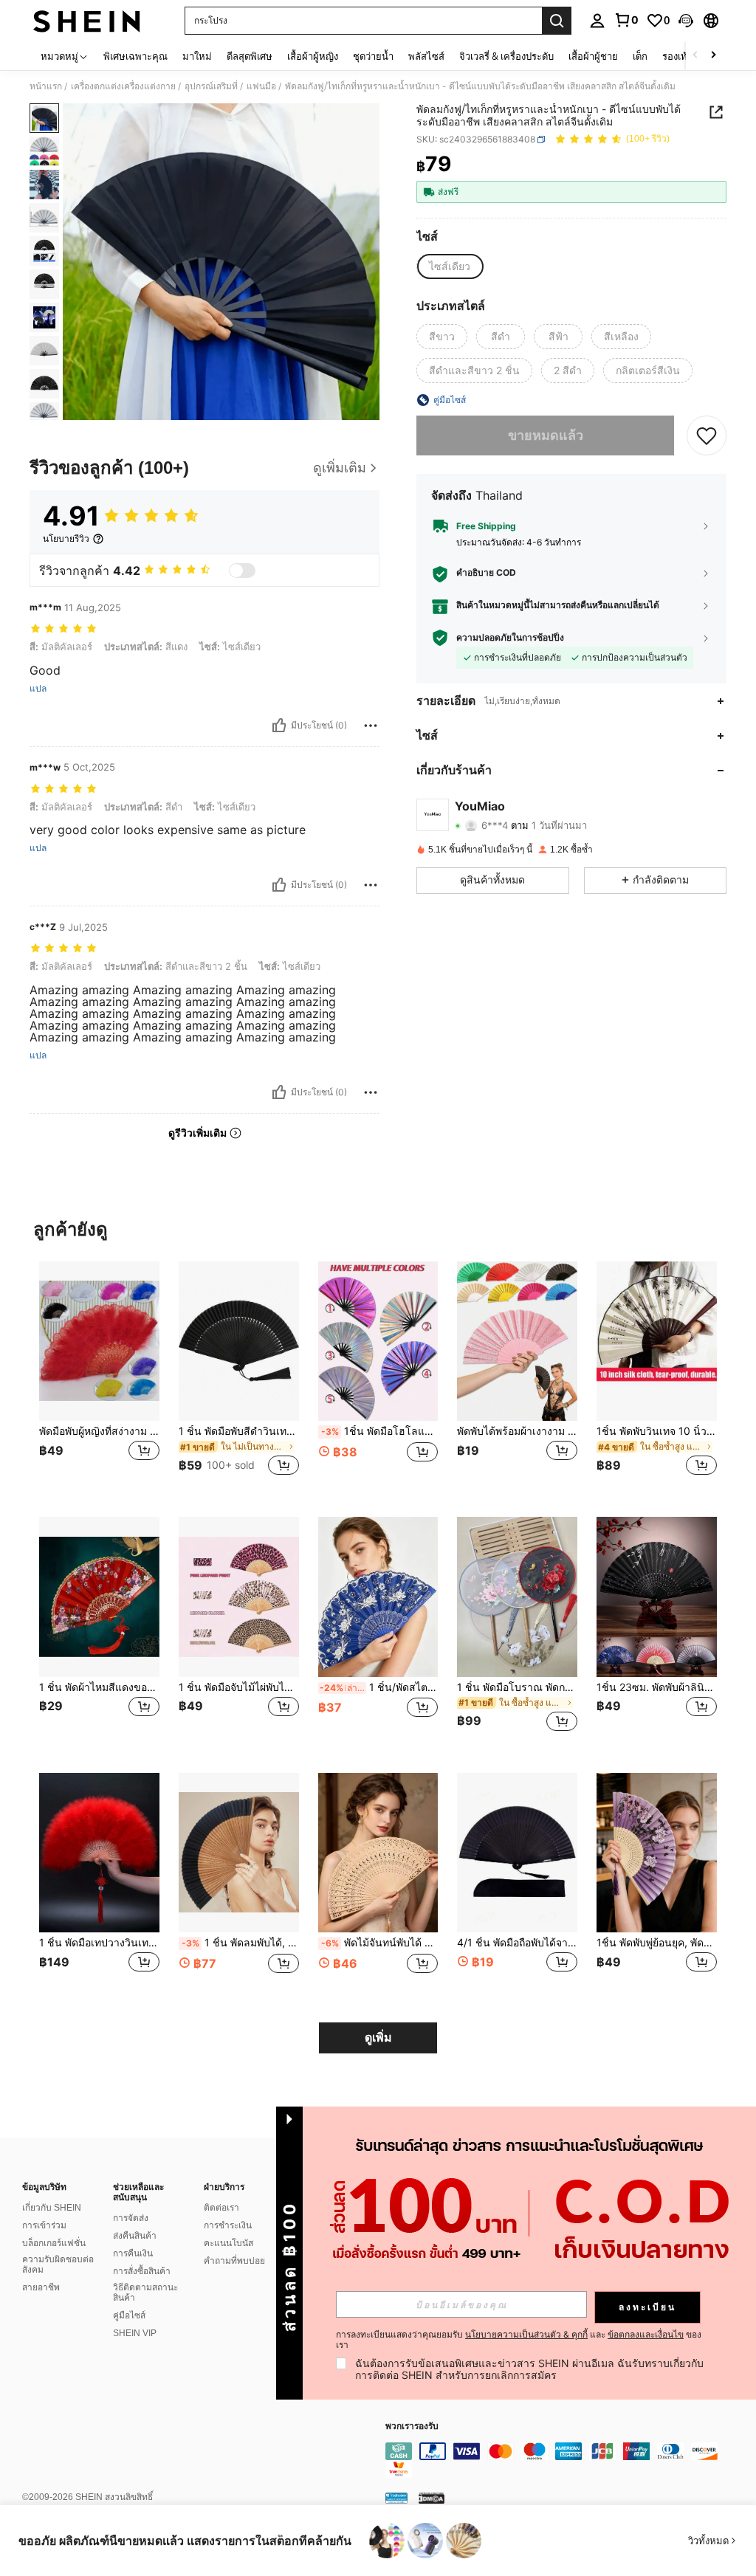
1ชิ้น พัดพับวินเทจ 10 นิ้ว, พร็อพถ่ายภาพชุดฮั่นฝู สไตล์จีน (657, 1431)
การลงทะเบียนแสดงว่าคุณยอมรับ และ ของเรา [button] (519, 2340)
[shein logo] (87, 21)
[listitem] (99, 1378)
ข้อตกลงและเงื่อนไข (646, 2334)
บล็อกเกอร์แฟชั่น (54, 2243)
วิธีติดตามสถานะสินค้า (145, 2293)
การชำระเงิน (228, 2225)
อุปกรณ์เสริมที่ (211, 86)
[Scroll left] (695, 56)
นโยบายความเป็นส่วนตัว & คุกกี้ (526, 2334)
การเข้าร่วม (44, 2225)
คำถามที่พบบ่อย (234, 2261)
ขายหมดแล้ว (546, 435)
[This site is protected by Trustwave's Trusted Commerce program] (396, 2498)
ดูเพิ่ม (378, 2038)
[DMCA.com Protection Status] (432, 2498)
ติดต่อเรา (221, 2208)
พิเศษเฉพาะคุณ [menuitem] (135, 56)
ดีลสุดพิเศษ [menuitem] (250, 56)
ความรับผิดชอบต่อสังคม (58, 2265)
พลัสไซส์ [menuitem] (426, 56)
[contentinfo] (567, 2460)
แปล (38, 689)
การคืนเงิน (133, 2253)
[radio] (450, 266)
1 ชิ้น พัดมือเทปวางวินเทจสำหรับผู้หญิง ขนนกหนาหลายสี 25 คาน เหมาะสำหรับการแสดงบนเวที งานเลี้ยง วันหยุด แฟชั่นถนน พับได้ (99, 1943)
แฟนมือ (261, 86)
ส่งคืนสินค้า (135, 2236)
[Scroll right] (713, 56)
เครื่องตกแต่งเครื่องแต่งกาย (123, 86)
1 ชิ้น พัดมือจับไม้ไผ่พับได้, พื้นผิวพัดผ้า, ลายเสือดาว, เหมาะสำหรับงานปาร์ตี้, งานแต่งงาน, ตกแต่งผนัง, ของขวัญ (239, 1687)
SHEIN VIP (135, 2333)
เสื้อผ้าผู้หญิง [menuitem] (313, 56)
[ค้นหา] (557, 21)
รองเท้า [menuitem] (677, 56)
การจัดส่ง (131, 2218)
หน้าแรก (46, 86)
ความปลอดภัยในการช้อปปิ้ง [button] (510, 638)
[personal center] (597, 21)
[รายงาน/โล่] (371, 726)
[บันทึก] (707, 435)
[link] (626, 20)
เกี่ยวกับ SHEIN (52, 2208)
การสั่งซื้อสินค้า (142, 2271)
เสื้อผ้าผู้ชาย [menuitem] (593, 56)
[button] (686, 21)
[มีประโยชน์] (279, 726)
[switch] (242, 571)
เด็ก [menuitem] (640, 56)
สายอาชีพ (41, 2287)
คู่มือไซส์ (129, 2315)
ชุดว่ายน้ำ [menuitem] (373, 56)
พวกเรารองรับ (412, 2427)
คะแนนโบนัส (228, 2243)
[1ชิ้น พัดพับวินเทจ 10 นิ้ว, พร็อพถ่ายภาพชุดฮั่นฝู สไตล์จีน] (657, 1342)
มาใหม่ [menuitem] (197, 56)
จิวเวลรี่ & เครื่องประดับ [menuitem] (506, 56)
